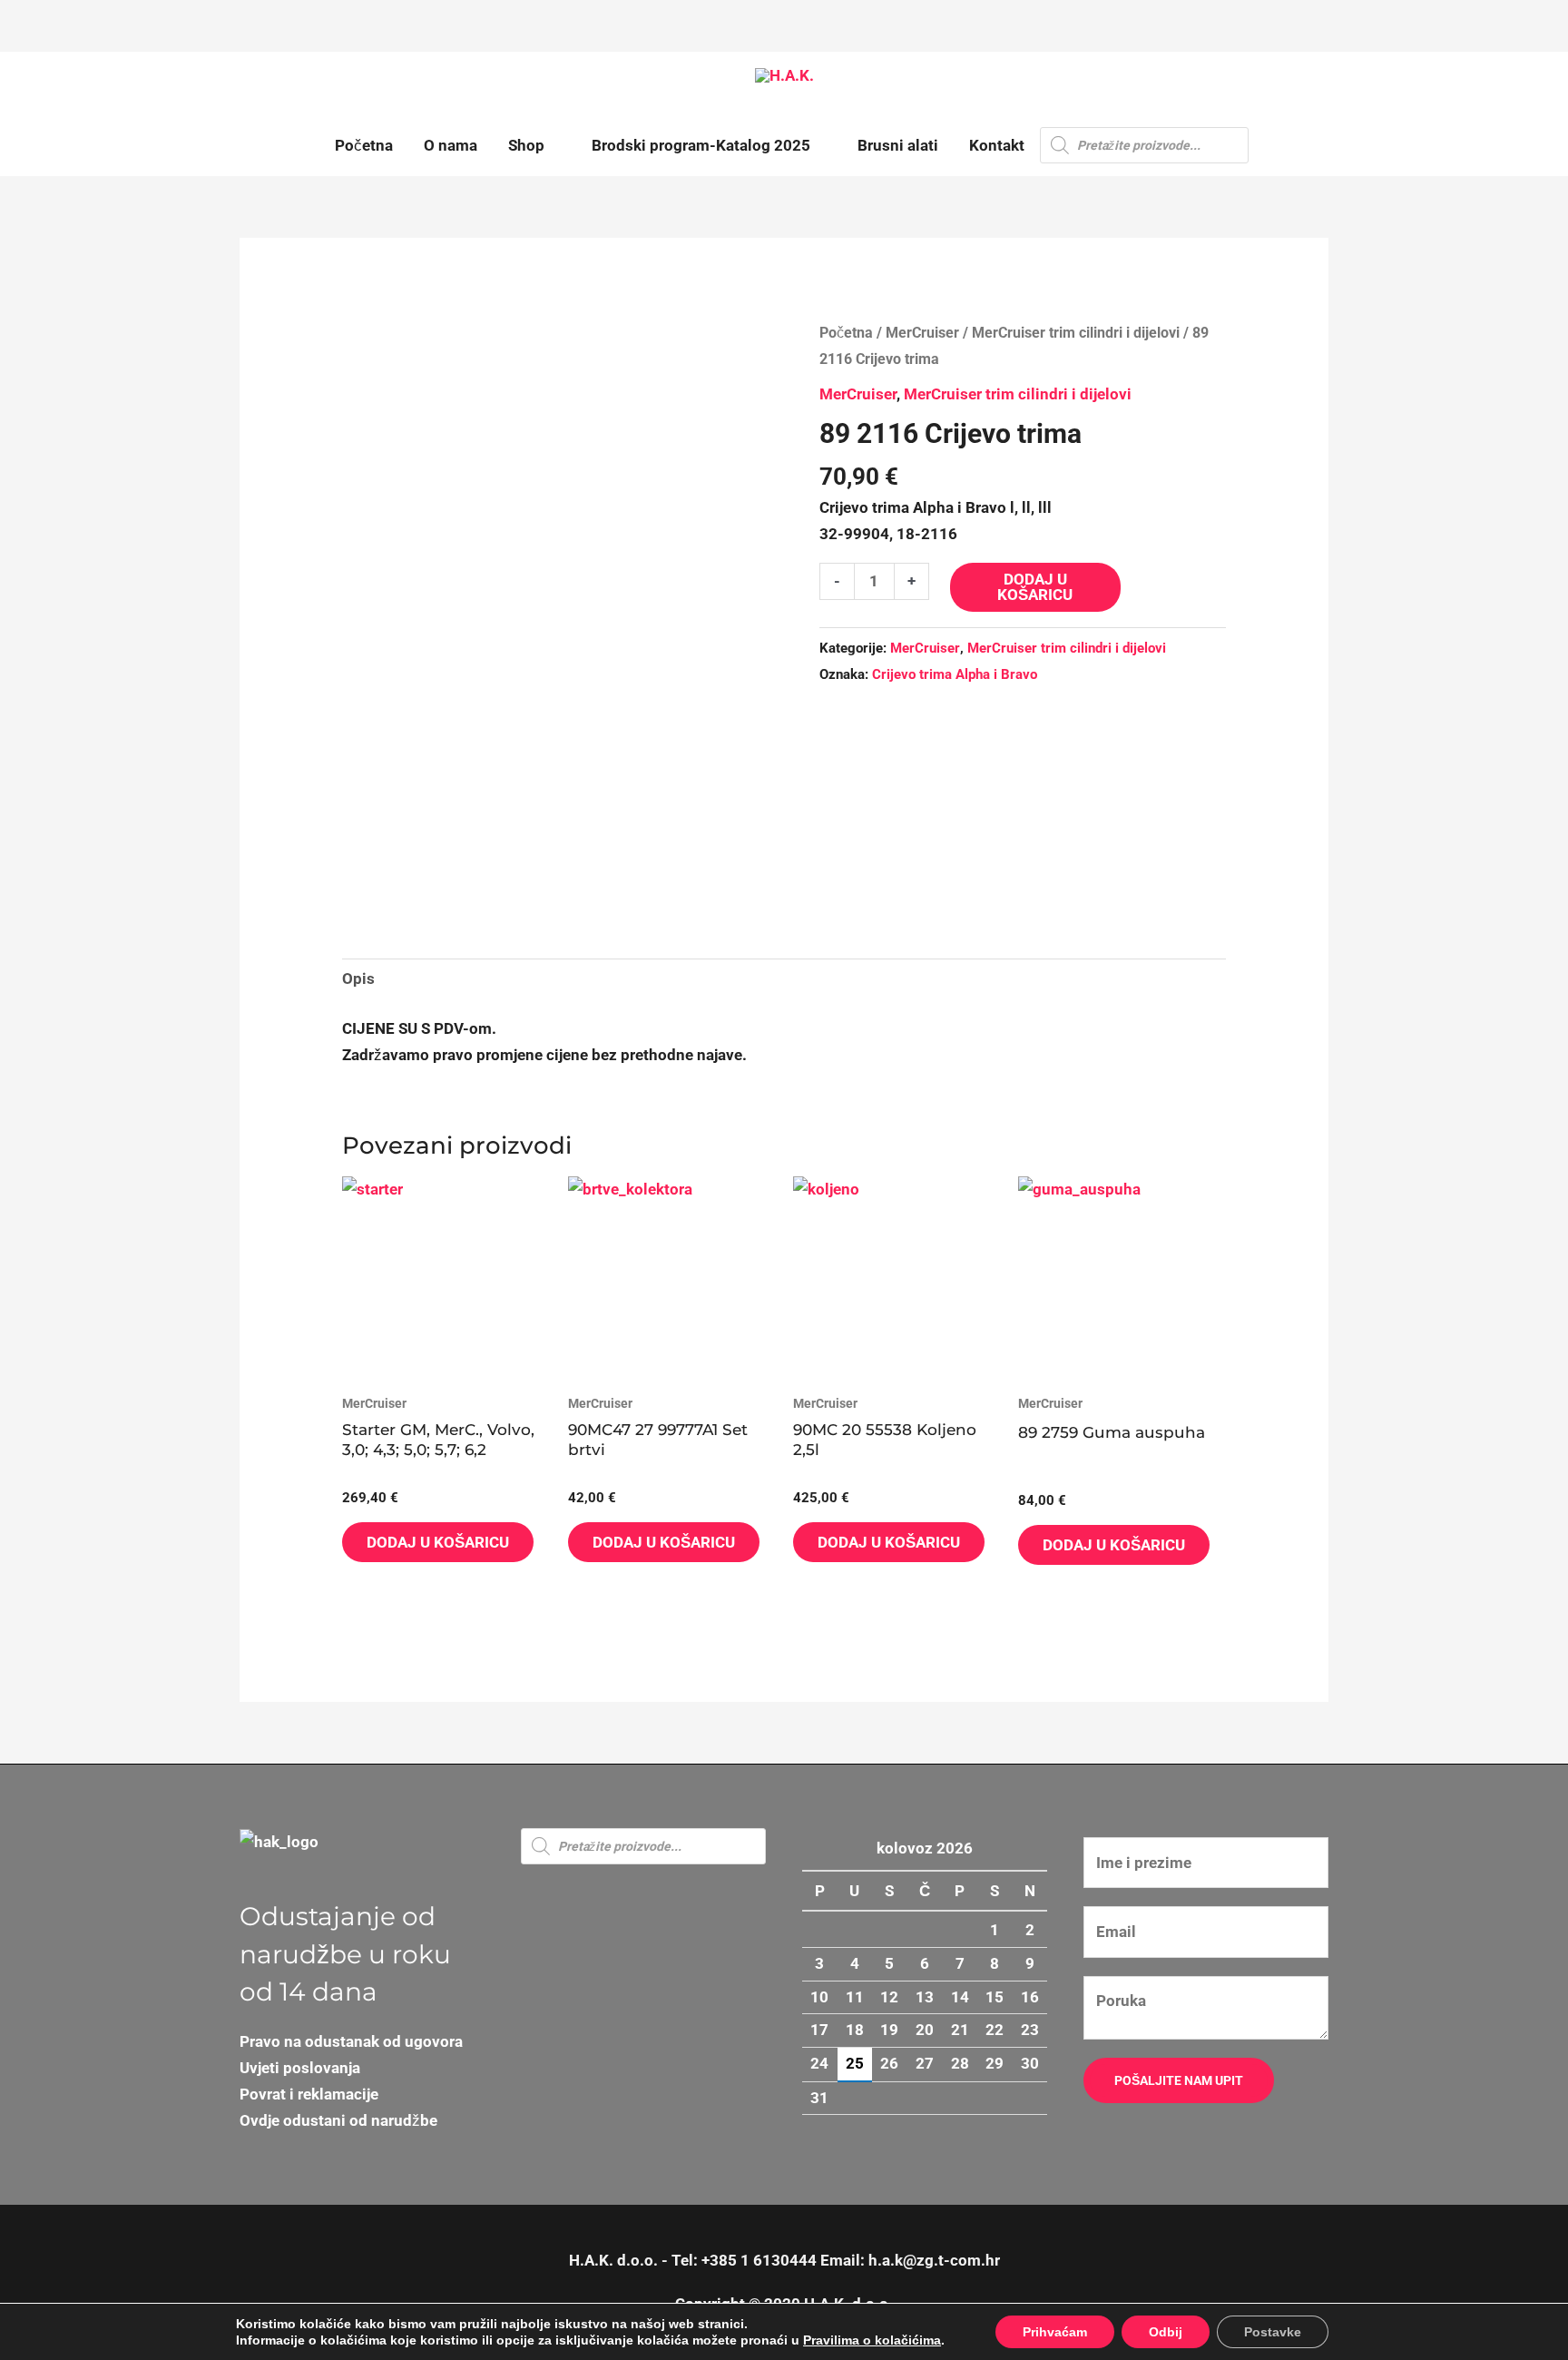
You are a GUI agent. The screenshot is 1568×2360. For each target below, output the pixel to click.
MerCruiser (922, 333)
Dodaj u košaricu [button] (438, 1542)
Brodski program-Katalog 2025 (701, 145)
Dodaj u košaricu (1035, 587)
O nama (451, 145)
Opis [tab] (358, 978)
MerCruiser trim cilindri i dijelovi (1076, 333)
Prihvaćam (1055, 2332)
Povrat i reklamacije (309, 2094)
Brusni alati (898, 145)
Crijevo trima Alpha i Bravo (955, 674)
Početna (364, 145)
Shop (526, 145)
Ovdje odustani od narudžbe (338, 2120)
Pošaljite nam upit (1179, 2080)
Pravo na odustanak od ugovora (351, 2041)
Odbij (1166, 2332)
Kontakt (997, 145)
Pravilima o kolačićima (872, 2340)
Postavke (1273, 2332)
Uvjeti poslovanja (300, 2068)
